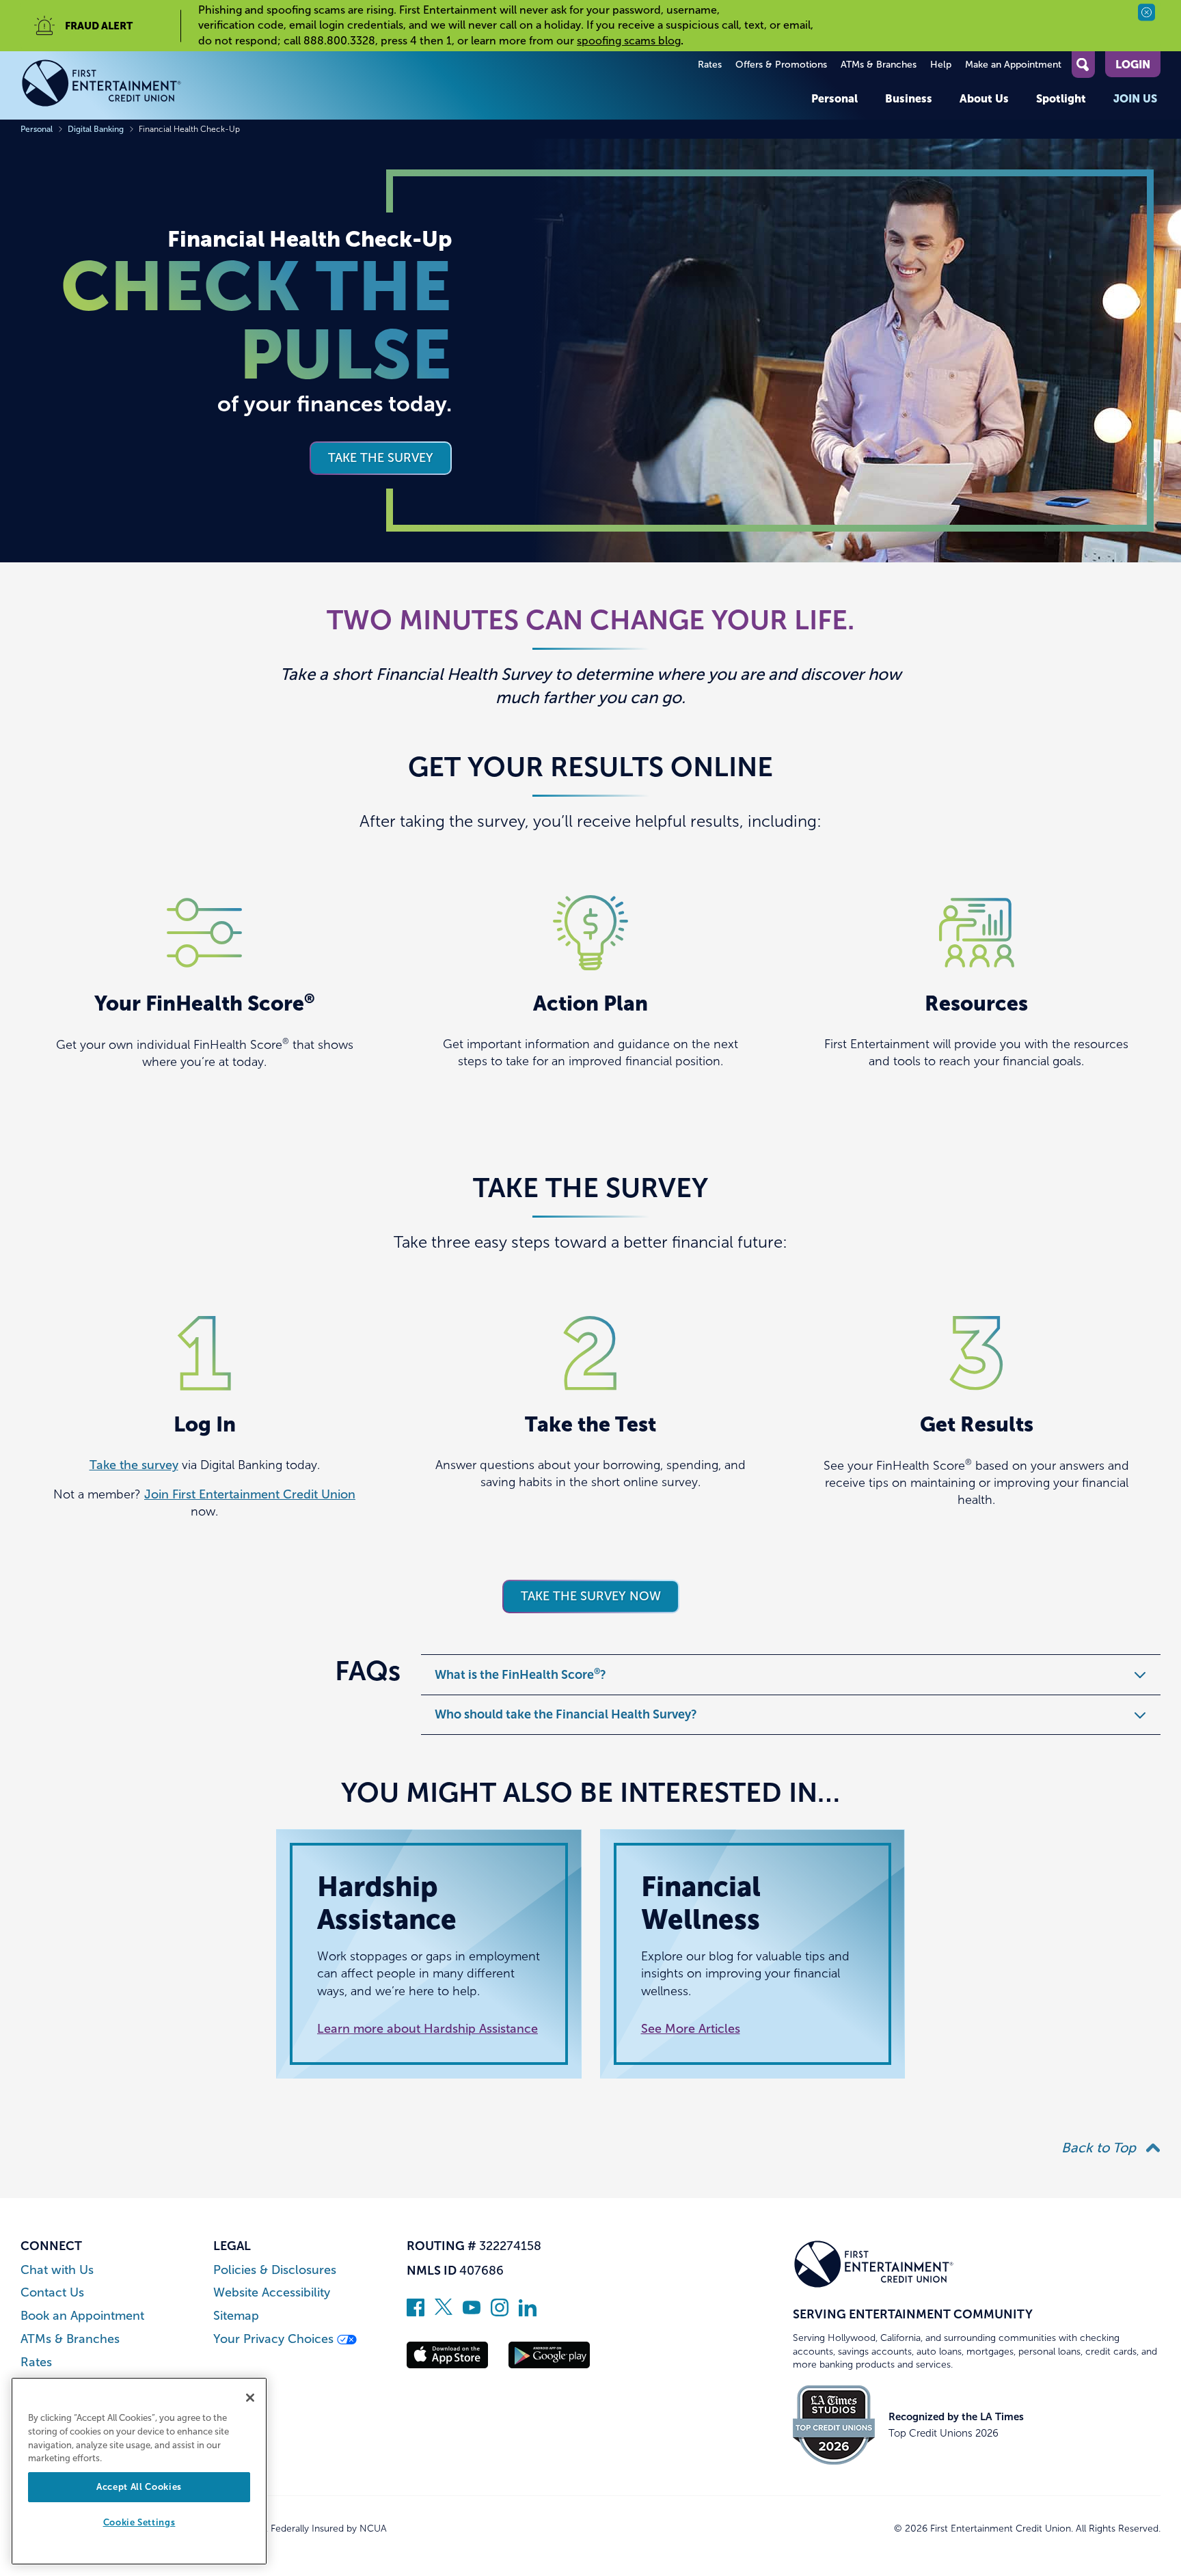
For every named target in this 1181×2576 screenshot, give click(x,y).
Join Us (1135, 98)
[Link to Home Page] (101, 85)
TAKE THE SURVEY (381, 458)
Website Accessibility (272, 2293)
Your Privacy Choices (275, 2339)
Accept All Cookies (139, 2487)
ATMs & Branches (879, 65)
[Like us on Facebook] (416, 2312)
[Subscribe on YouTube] (472, 2312)
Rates (710, 65)
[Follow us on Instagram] (500, 2312)
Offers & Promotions (781, 65)
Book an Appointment (82, 2316)
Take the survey (134, 1465)
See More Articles (691, 2029)
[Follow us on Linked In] (528, 2312)
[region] (139, 2471)
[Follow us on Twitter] (444, 2312)
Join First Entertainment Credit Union (250, 1494)
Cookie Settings (139, 2523)
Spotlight (1061, 98)
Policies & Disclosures (275, 2270)
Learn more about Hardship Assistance (427, 2029)
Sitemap (236, 2316)
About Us (984, 98)
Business (909, 98)
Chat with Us (57, 2270)
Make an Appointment (1013, 65)
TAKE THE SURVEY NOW (591, 1596)
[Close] (250, 2398)
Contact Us (52, 2293)
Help (941, 65)
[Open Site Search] (1083, 65)
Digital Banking (96, 129)
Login (1133, 64)
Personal (834, 98)
